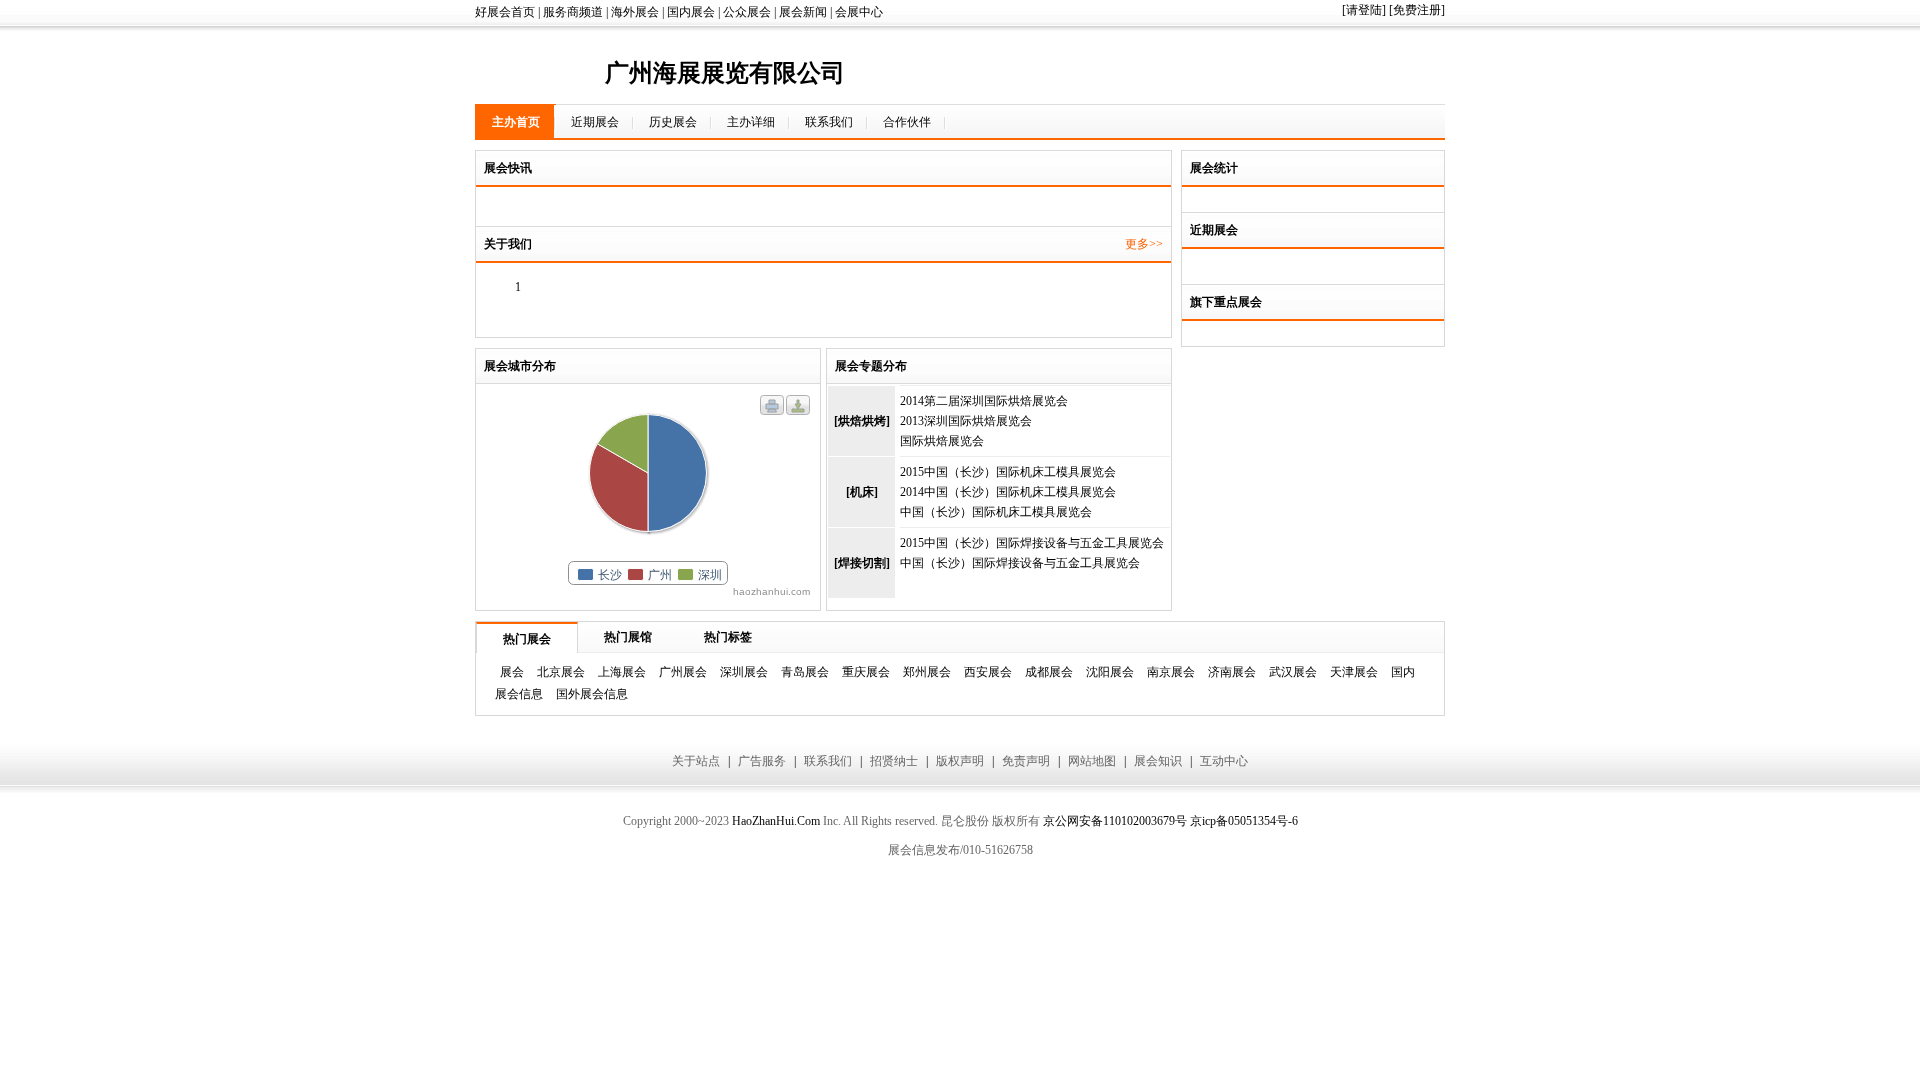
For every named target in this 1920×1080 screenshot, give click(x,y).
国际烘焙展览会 (942, 441)
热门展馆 (628, 637)
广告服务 (762, 761)
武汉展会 (1293, 672)
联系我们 (829, 122)
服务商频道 (573, 12)
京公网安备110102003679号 (1115, 821)
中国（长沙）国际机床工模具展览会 (996, 512)
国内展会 (691, 12)
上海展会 (622, 672)
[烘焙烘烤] (862, 421)
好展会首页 (505, 12)
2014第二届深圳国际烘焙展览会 (984, 401)
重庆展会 (866, 672)
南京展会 (1171, 672)
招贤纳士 (894, 761)
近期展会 (595, 122)
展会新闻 (803, 12)
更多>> (1144, 244)
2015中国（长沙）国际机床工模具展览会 (1008, 472)
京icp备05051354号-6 (1244, 821)
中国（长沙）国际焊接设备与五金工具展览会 (1020, 563)
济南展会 (1232, 672)
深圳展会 (744, 672)
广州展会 (683, 672)
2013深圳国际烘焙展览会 (966, 421)
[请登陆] (1364, 10)
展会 (512, 672)
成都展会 (1049, 672)
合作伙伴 (907, 122)
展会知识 (1158, 761)
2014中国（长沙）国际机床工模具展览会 (1008, 492)
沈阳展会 (1110, 672)
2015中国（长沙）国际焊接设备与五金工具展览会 (1032, 543)
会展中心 (859, 12)
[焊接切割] (862, 563)
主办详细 (751, 122)
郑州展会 (927, 672)
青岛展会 (805, 672)
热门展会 (527, 639)
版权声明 (960, 761)
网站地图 (1092, 761)
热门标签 (728, 637)
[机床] (862, 492)
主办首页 (516, 122)
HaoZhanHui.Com (776, 821)
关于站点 (696, 761)
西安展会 (988, 672)
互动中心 (1224, 761)
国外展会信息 (592, 694)
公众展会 (747, 12)
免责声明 (1026, 761)
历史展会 (673, 122)
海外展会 (635, 12)
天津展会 (1354, 672)
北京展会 (561, 672)
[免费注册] (1417, 10)
